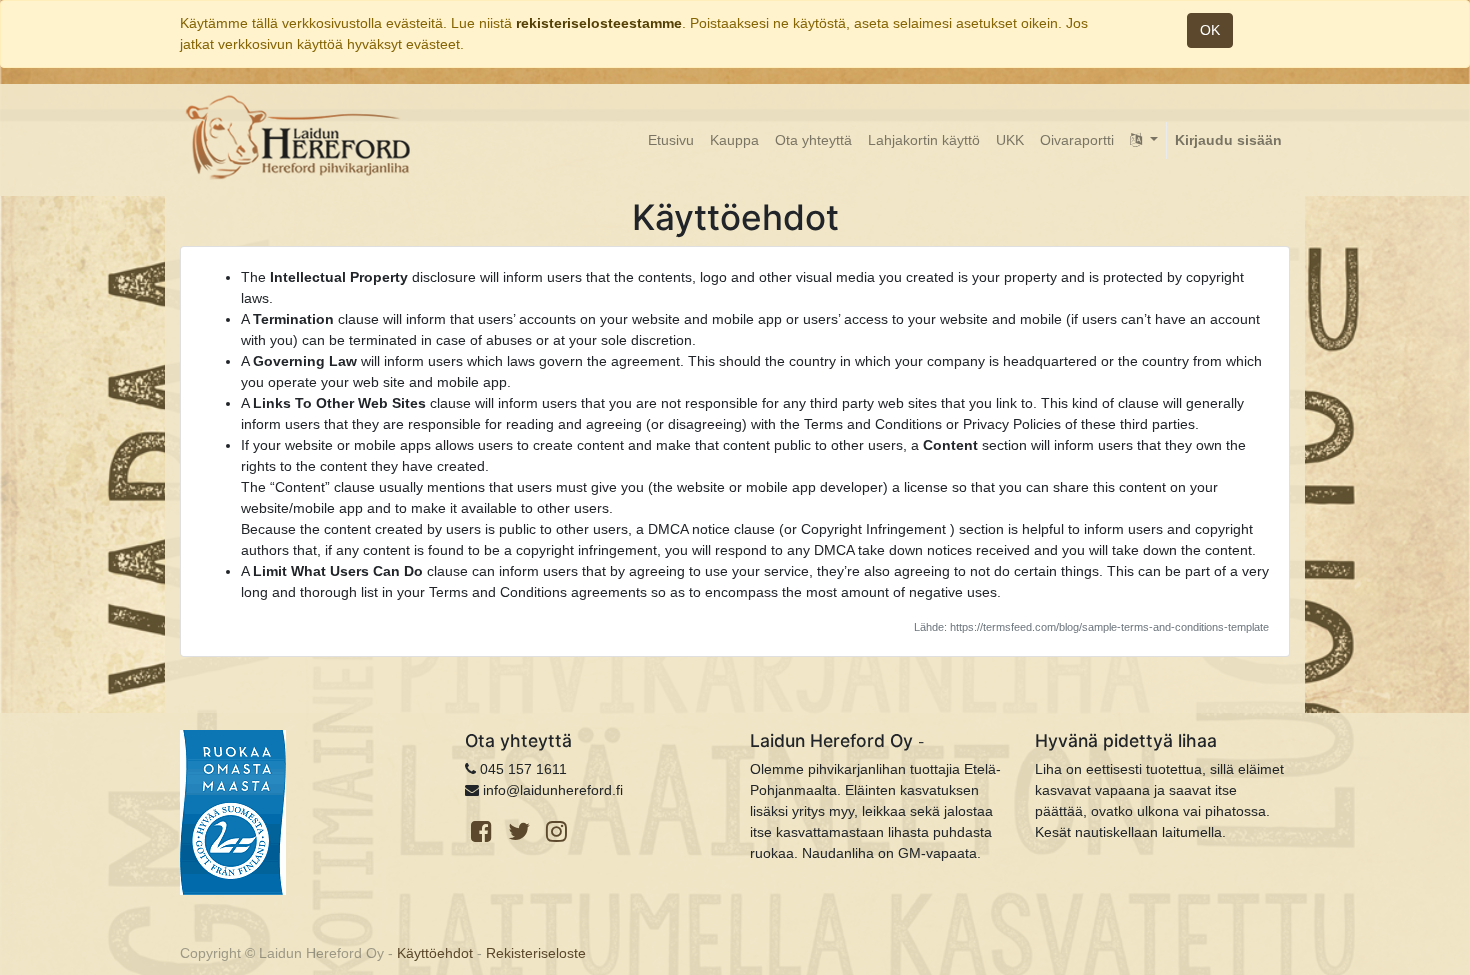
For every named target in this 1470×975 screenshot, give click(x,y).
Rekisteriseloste (536, 953)
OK (1210, 30)
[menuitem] (671, 140)
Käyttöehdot (435, 953)
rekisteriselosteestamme (599, 23)
